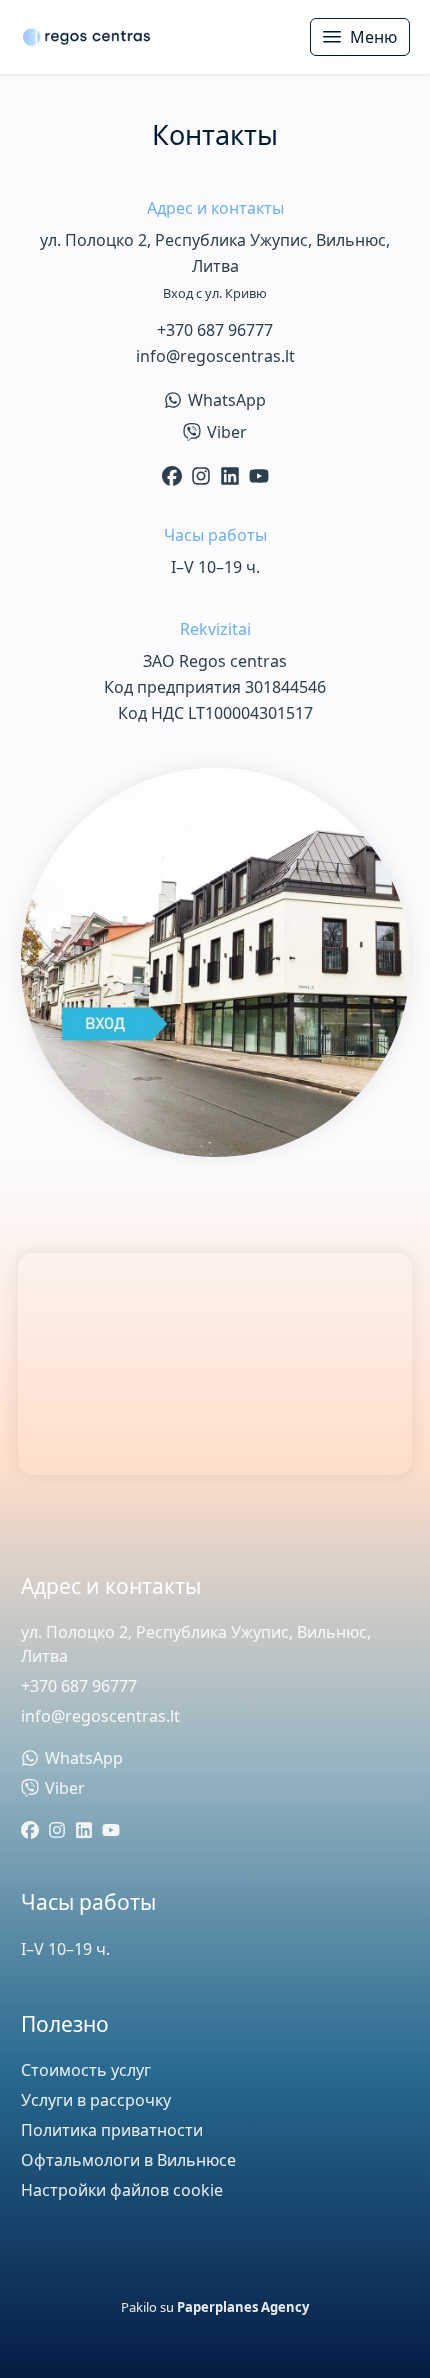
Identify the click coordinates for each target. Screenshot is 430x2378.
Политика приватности (112, 2130)
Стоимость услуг (86, 2070)
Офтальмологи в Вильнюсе (128, 2160)
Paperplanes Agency (243, 2307)
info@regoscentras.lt (215, 356)
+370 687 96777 (215, 330)
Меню (373, 37)
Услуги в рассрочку (96, 2100)
